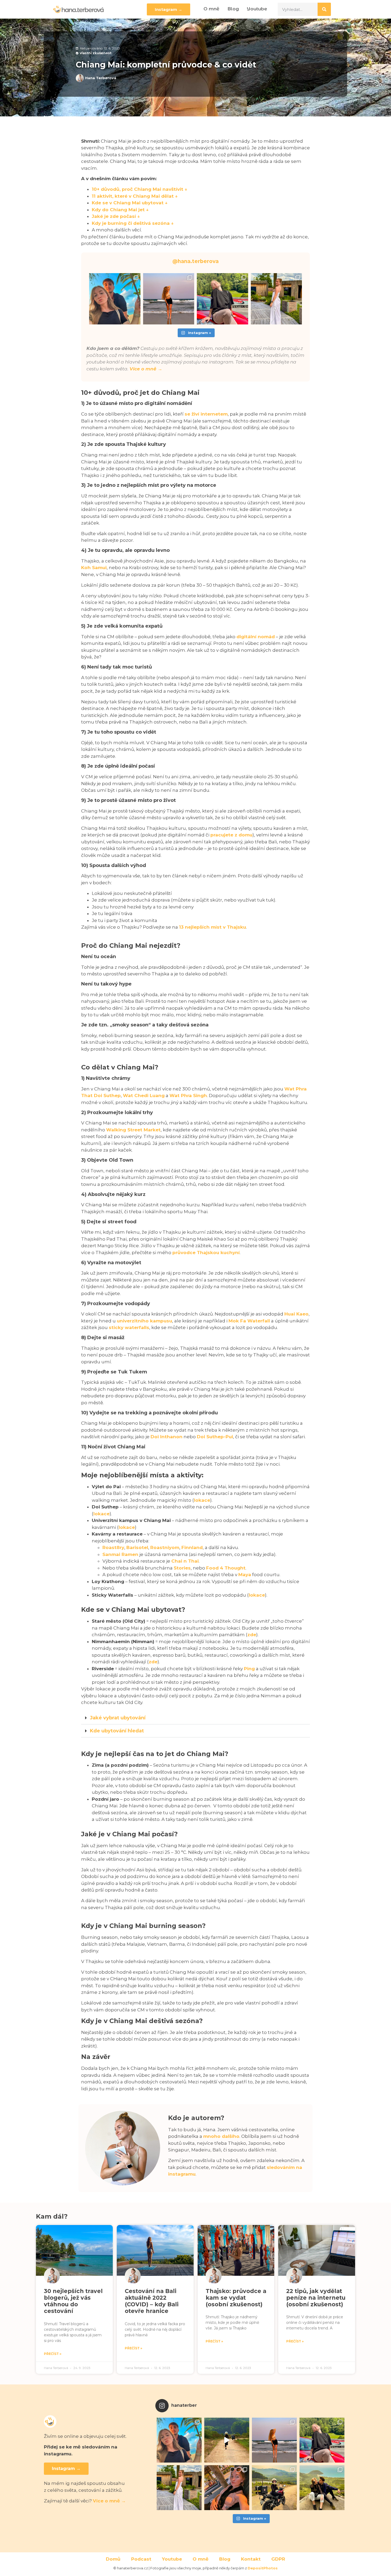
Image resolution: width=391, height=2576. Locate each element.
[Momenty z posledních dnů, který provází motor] (322, 2488)
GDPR (278, 2559)
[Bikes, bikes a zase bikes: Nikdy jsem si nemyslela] (274, 2488)
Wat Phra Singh (188, 1095)
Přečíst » (53, 2354)
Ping (249, 1669)
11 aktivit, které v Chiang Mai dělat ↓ (135, 196)
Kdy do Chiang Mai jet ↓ (120, 210)
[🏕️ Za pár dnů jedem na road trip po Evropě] (276, 299)
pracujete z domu (231, 835)
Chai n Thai (185, 1561)
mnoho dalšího (221, 2136)
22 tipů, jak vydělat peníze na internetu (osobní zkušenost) (316, 2298)
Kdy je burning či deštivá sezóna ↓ (133, 223)
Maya (245, 1575)
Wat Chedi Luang (144, 1095)
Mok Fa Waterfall (249, 1321)
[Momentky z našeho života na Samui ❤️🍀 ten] (115, 299)
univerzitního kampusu (144, 1321)
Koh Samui (94, 568)
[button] (195, 1718)
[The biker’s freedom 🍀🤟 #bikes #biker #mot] (227, 2440)
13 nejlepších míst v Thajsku (213, 927)
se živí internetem (206, 414)
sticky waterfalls (129, 1327)
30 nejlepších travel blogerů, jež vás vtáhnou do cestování (73, 2301)
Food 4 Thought (226, 1568)
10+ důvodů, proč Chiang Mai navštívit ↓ (140, 189)
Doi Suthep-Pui (215, 1437)
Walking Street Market (133, 1130)
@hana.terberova (195, 261)
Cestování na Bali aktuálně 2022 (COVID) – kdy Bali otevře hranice (152, 2301)
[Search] (324, 9)
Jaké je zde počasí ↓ (116, 216)
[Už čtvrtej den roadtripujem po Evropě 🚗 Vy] (222, 299)
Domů (113, 2559)
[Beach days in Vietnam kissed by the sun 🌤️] (227, 2488)
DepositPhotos (263, 2568)
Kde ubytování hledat (117, 1731)
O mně (211, 9)
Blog (233, 9)
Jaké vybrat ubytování (118, 1718)
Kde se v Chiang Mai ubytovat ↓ (130, 203)
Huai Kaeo (296, 1314)
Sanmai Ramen (120, 1554)
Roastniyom (165, 1547)
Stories (182, 1568)
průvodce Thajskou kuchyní (206, 1253)
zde (252, 1635)
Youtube (257, 9)
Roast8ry (113, 1547)
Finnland (192, 1547)
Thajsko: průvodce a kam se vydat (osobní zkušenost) (236, 2298)
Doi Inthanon (167, 1437)
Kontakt (251, 2559)
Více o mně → (146, 369)
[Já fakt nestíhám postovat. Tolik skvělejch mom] (169, 299)
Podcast (141, 2559)
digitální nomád (256, 637)
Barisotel (137, 1547)
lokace (202, 1500)
